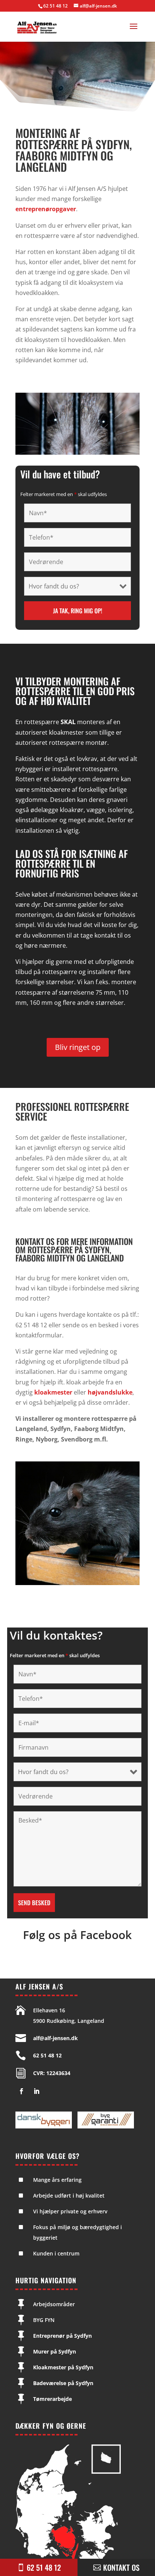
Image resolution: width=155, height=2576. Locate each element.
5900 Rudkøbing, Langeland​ (69, 2021)
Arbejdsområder (54, 2304)
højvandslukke (110, 1392)
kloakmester (53, 1392)
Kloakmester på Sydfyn (63, 2367)
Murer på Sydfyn (55, 2351)
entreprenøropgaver (46, 209)
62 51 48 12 (55, 6)
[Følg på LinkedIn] (36, 2091)
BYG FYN (44, 2320)
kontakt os (121, 2567)
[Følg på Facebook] (21, 2091)
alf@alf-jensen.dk (55, 2038)
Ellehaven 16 (49, 2010)
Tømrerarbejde (52, 2399)
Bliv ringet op (78, 1047)
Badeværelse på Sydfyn (63, 2383)
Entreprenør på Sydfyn (62, 2336)
